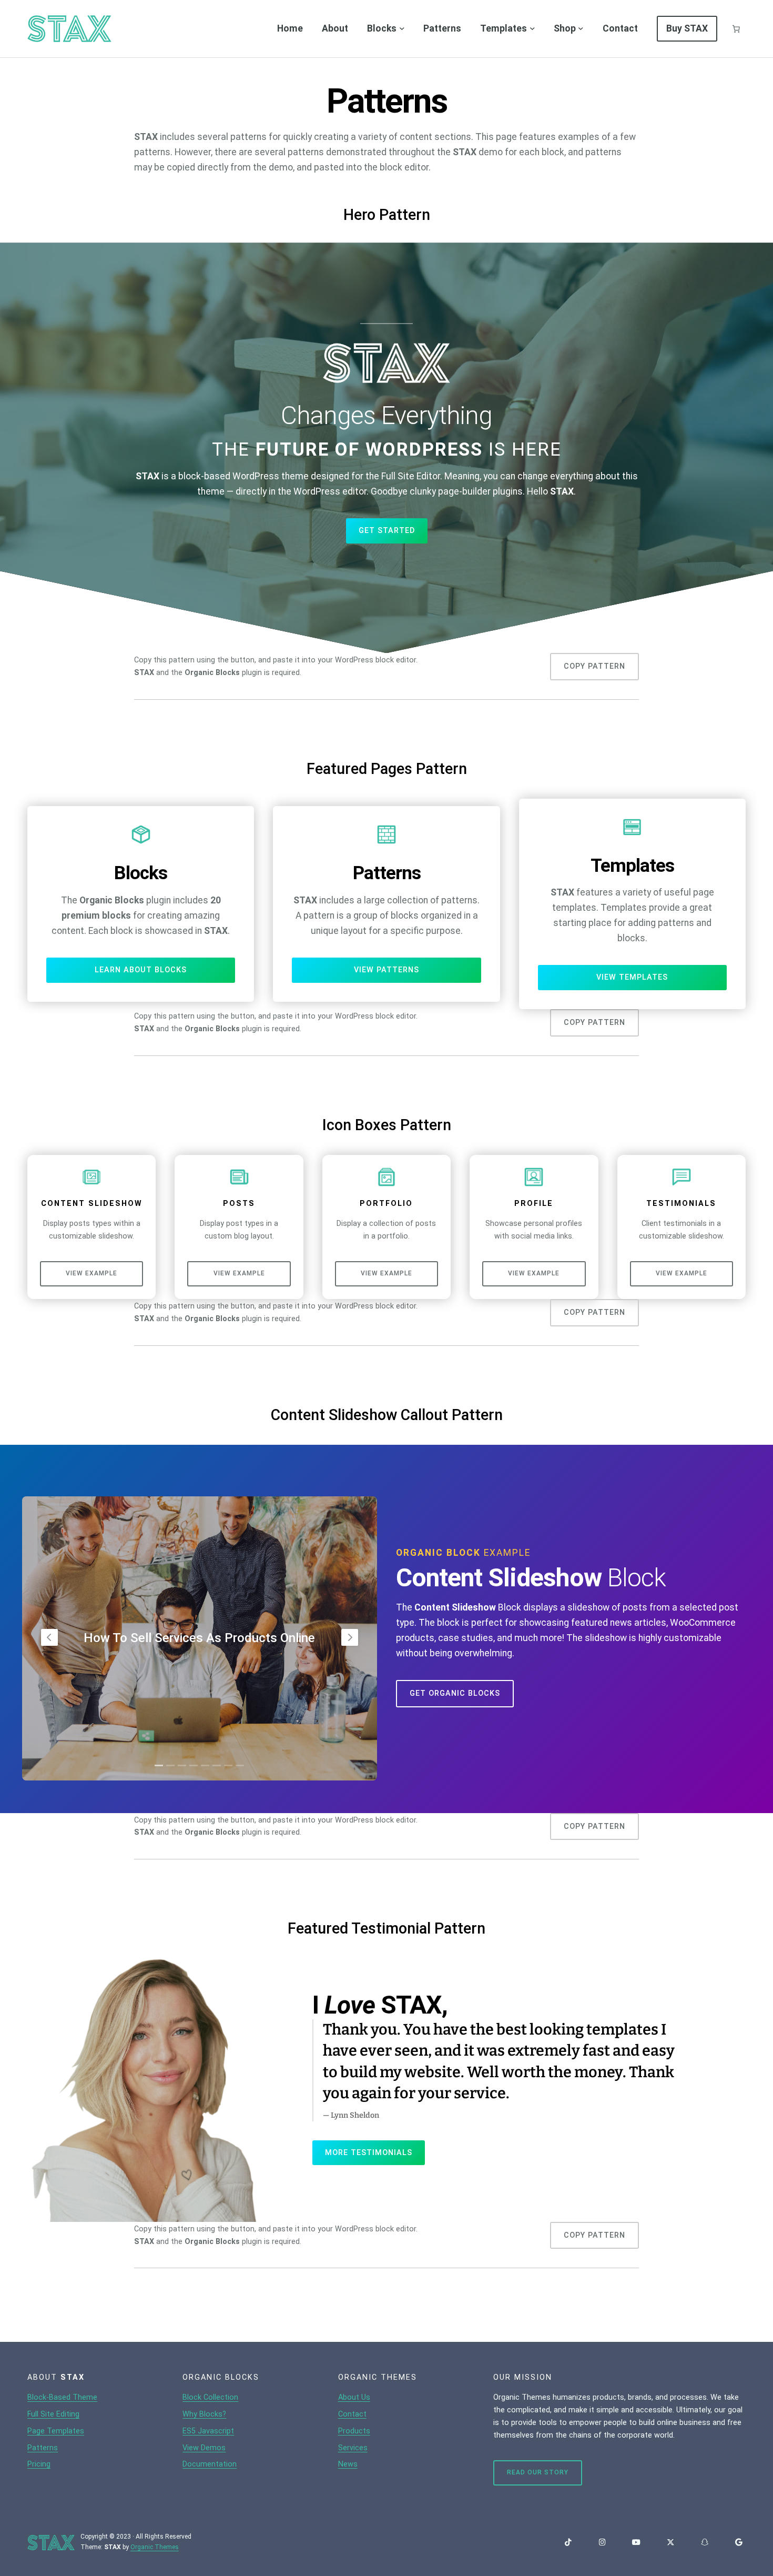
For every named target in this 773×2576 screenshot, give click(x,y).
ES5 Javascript (208, 2431)
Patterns (43, 2448)
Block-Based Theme (62, 2397)
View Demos (204, 2448)
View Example (91, 1273)
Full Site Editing (53, 2414)
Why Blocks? (204, 2414)
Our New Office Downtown (200, 1638)
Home (290, 28)
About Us (354, 2397)
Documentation (210, 2464)
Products (354, 2431)
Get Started (387, 531)
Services (353, 2448)
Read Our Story (538, 2472)
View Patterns (387, 970)
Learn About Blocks (141, 970)
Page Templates (56, 2431)
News (348, 2464)
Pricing (39, 2464)
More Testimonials (369, 2153)
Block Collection (210, 2397)
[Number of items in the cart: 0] (736, 29)
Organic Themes (155, 2547)
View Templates (632, 977)
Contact (352, 2414)
